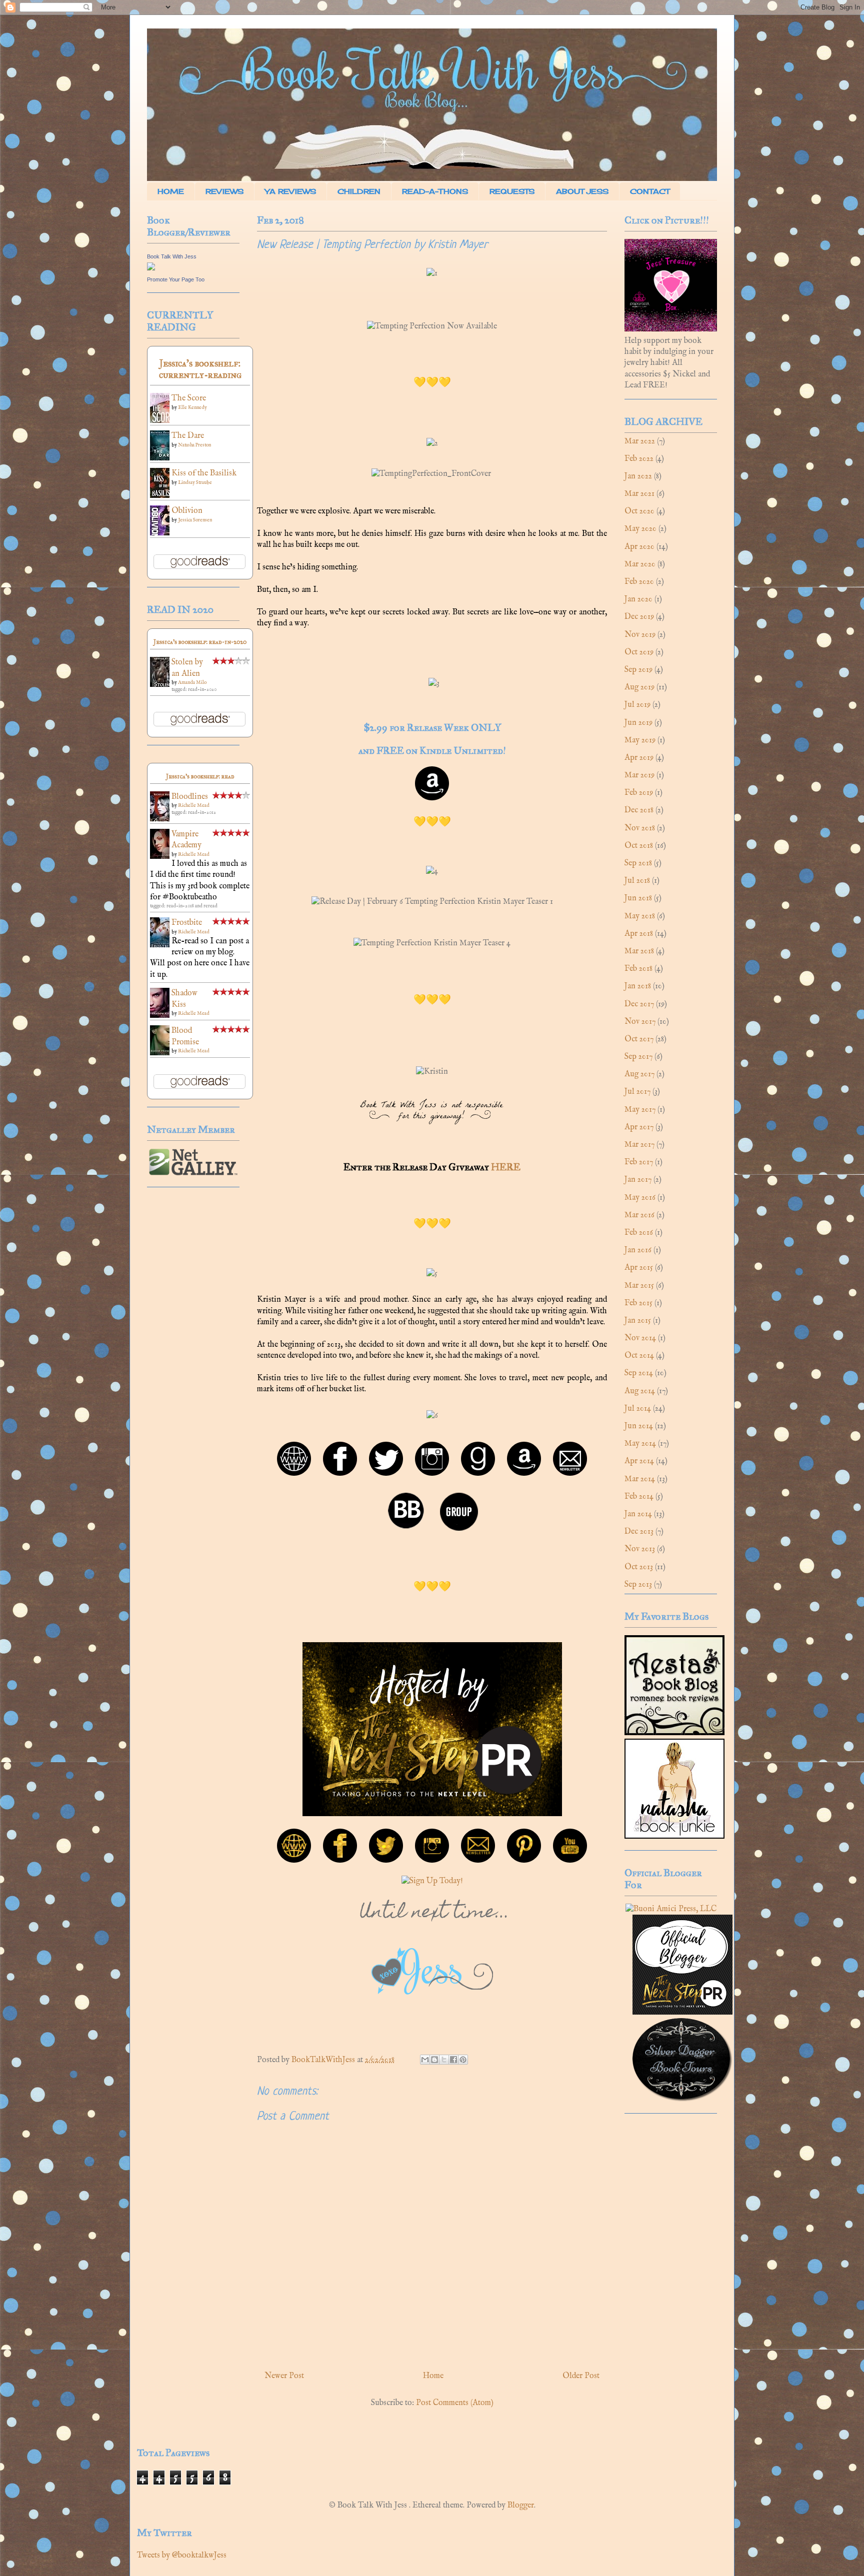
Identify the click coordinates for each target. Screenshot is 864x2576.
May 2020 (640, 529)
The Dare (188, 436)
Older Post (581, 2376)
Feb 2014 (639, 1497)
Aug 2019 (639, 687)
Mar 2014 (640, 1479)
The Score (189, 398)
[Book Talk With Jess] (151, 268)
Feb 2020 (639, 582)
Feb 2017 (639, 1162)
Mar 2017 (639, 1145)
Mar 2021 (639, 494)
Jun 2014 (639, 1426)
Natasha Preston (194, 445)
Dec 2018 (639, 810)
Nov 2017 (640, 1022)
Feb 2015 (638, 1303)
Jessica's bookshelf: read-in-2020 (200, 642)
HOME (171, 191)
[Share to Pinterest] (463, 2060)
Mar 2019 (639, 775)
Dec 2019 (639, 617)
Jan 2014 (638, 1514)
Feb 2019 (639, 793)
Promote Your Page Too (176, 279)
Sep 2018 (638, 863)
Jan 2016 (638, 1250)
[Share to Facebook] (453, 2060)
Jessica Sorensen (195, 520)
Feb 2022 (639, 459)
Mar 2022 (640, 441)
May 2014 (640, 1444)
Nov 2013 (640, 1549)
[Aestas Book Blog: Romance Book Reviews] (674, 1733)
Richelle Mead (194, 806)
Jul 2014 (638, 1409)
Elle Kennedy (192, 408)
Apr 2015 (639, 1268)
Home (433, 2376)
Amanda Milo (192, 683)
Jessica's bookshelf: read (200, 776)
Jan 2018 (638, 986)
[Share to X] (444, 2060)
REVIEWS (224, 191)
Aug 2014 (640, 1391)
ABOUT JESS (582, 191)
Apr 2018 (639, 934)
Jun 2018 (638, 898)
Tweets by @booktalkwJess (182, 2556)
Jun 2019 (638, 723)
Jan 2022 (638, 476)
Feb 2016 (639, 1233)
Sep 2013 (638, 1585)
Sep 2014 (639, 1373)
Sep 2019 (638, 670)
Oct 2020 (639, 511)
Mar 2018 (639, 951)
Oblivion (187, 511)
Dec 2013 (639, 1532)
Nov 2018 (640, 828)
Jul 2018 (637, 881)
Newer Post (284, 2376)
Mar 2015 (639, 1286)
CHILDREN (359, 191)
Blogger (521, 2506)
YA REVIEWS (290, 191)
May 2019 (640, 740)
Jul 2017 (637, 1092)
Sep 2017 (638, 1057)
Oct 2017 (639, 1039)
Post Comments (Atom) (455, 2403)
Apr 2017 (639, 1127)
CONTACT (650, 191)
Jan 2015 (638, 1321)
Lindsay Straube (195, 483)
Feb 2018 (638, 969)
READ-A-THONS (435, 191)
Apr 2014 (639, 1461)
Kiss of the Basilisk (204, 473)
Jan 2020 (638, 599)
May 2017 (640, 1110)
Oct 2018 (639, 846)
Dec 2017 (639, 1004)
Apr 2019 (639, 758)
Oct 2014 (639, 1356)
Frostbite (187, 923)
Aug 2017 (639, 1074)
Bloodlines (190, 797)
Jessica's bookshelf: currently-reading (200, 369)
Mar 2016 (639, 1215)
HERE (506, 1167)
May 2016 (640, 1198)
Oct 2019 (639, 652)
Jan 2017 (638, 1180)
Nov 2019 (640, 635)
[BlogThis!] (434, 2060)
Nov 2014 (640, 1338)
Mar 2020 (640, 564)
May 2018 (640, 916)
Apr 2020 (639, 547)
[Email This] (425, 2060)
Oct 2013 (639, 1567)
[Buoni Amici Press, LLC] (671, 1909)
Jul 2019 (637, 705)
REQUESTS (512, 191)
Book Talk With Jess (172, 256)
